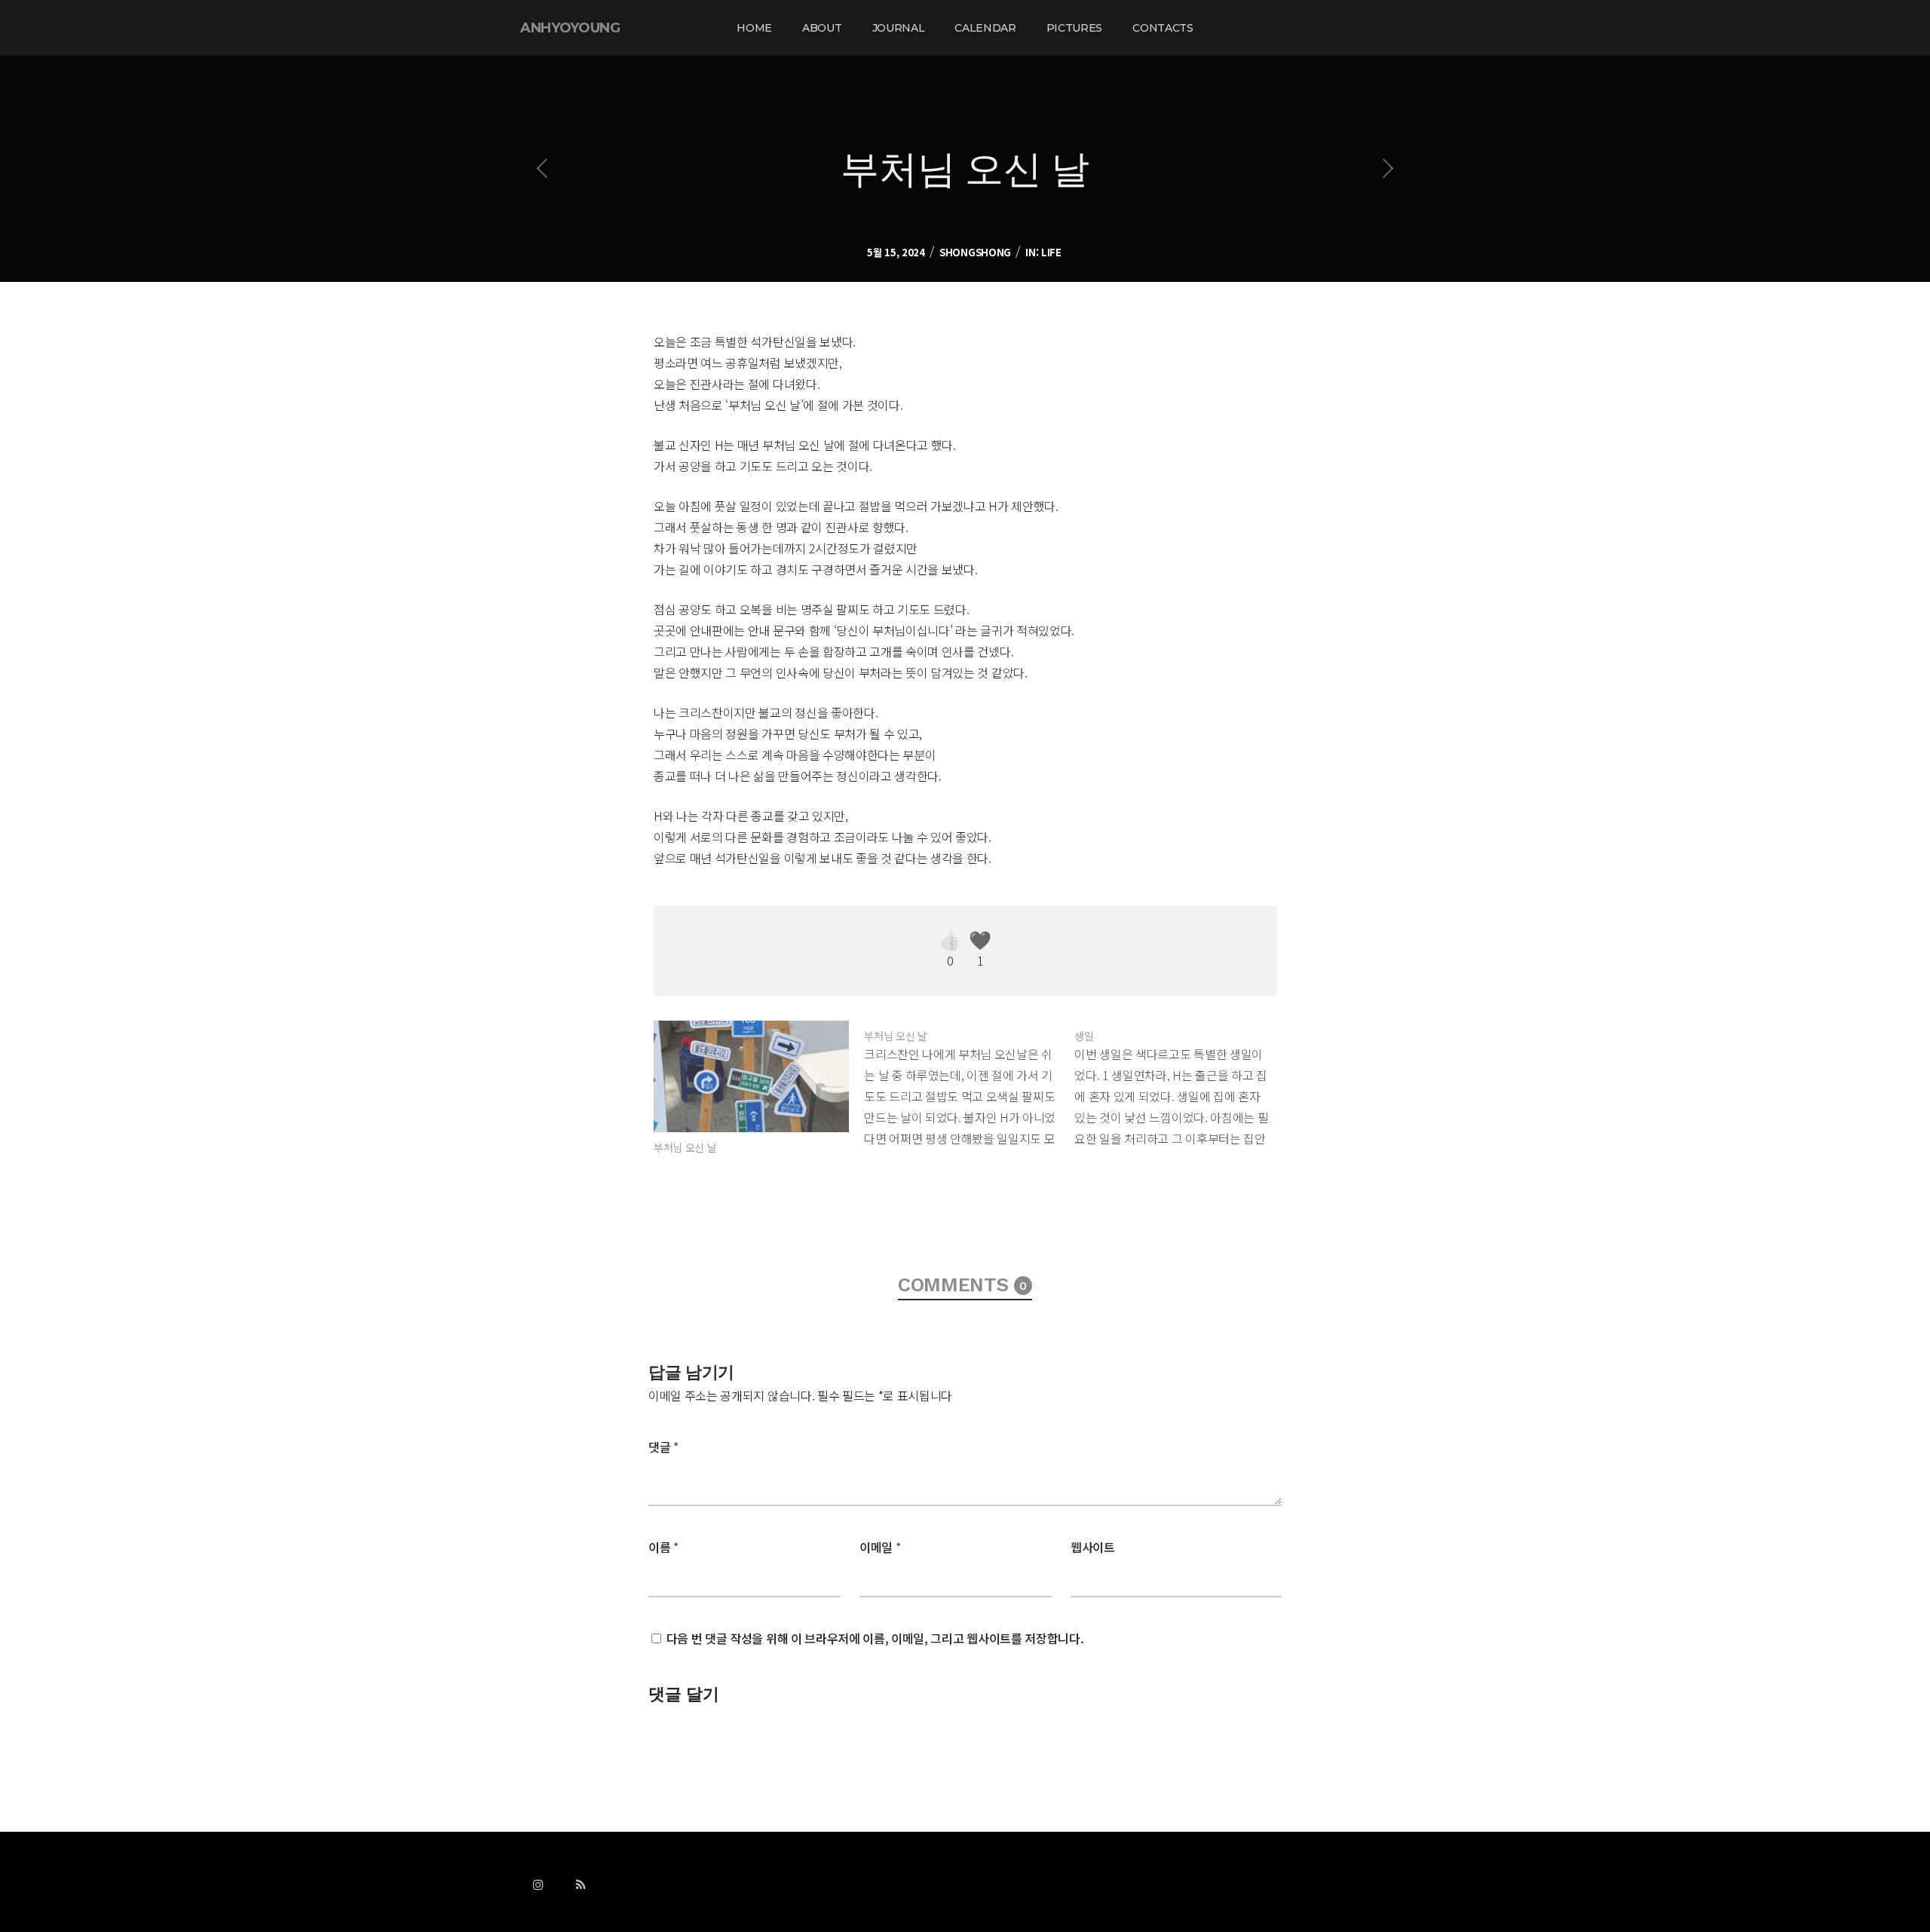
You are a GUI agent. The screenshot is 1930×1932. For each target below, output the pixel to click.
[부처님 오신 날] (751, 1076)
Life (1051, 252)
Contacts (1163, 28)
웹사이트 (1093, 1547)
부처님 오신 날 (685, 1147)
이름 (663, 1547)
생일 (1084, 1036)
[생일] (1179, 1085)
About (822, 28)
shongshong (975, 252)
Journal (899, 28)
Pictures (1074, 28)
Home (754, 28)
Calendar (985, 28)
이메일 (880, 1547)
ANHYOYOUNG (570, 28)
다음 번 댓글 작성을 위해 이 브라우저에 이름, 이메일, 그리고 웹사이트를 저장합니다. (875, 1638)
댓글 (663, 1447)
